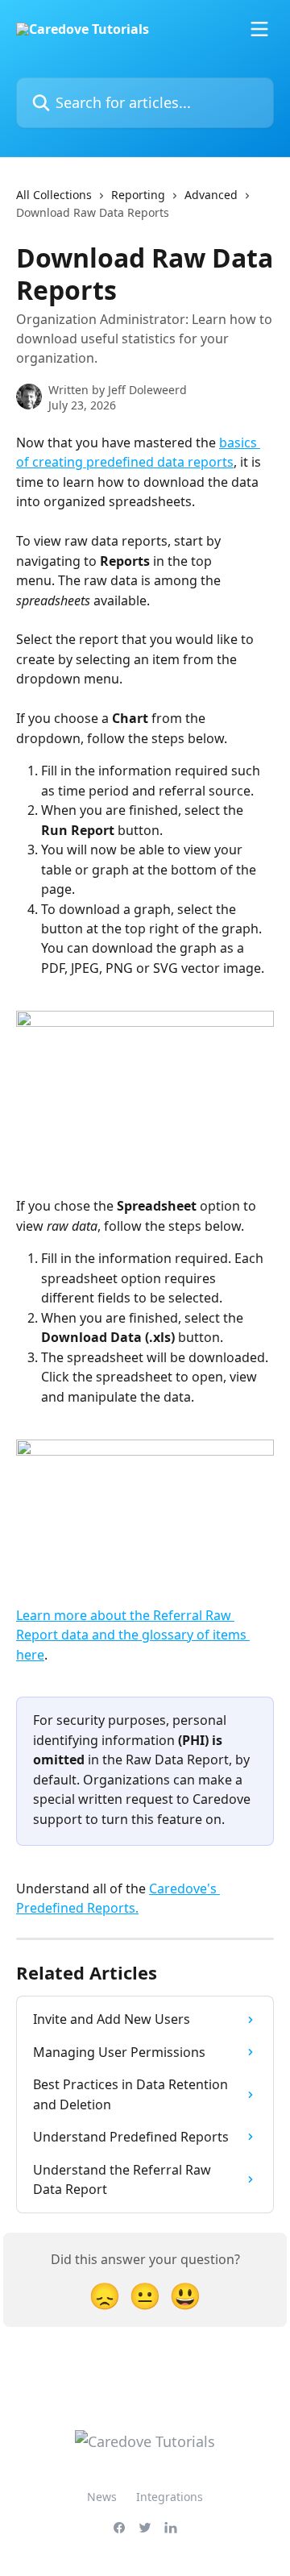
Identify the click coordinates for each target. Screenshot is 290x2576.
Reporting (138, 195)
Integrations (170, 2497)
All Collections (54, 195)
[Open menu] (259, 29)
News (102, 2497)
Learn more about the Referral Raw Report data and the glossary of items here (133, 1635)
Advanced (211, 195)
